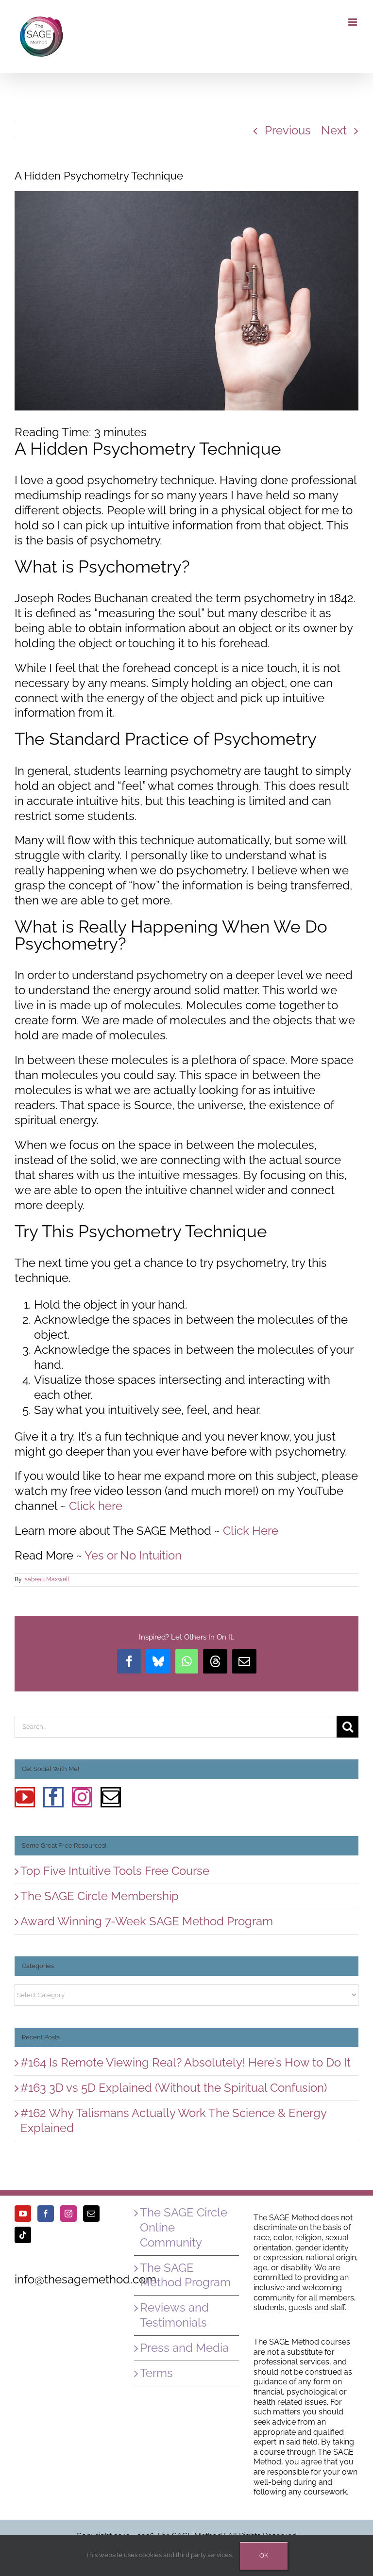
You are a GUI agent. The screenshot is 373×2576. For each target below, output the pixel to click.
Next (334, 130)
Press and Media (184, 2348)
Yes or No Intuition (133, 1555)
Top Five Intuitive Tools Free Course (115, 1871)
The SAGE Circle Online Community (184, 2227)
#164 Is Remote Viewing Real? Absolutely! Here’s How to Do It (186, 2062)
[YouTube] (25, 1797)
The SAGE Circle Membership (100, 1896)
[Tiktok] (23, 2235)
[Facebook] (53, 1797)
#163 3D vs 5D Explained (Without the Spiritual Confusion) (174, 2088)
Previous (288, 130)
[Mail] (111, 1797)
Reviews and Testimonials (174, 2315)
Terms (156, 2373)
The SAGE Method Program (185, 2275)
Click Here (251, 1531)
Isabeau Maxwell (46, 1579)
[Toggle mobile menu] (353, 22)
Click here (96, 1506)
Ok (264, 2555)
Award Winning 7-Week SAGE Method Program (147, 1921)
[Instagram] (82, 1797)
